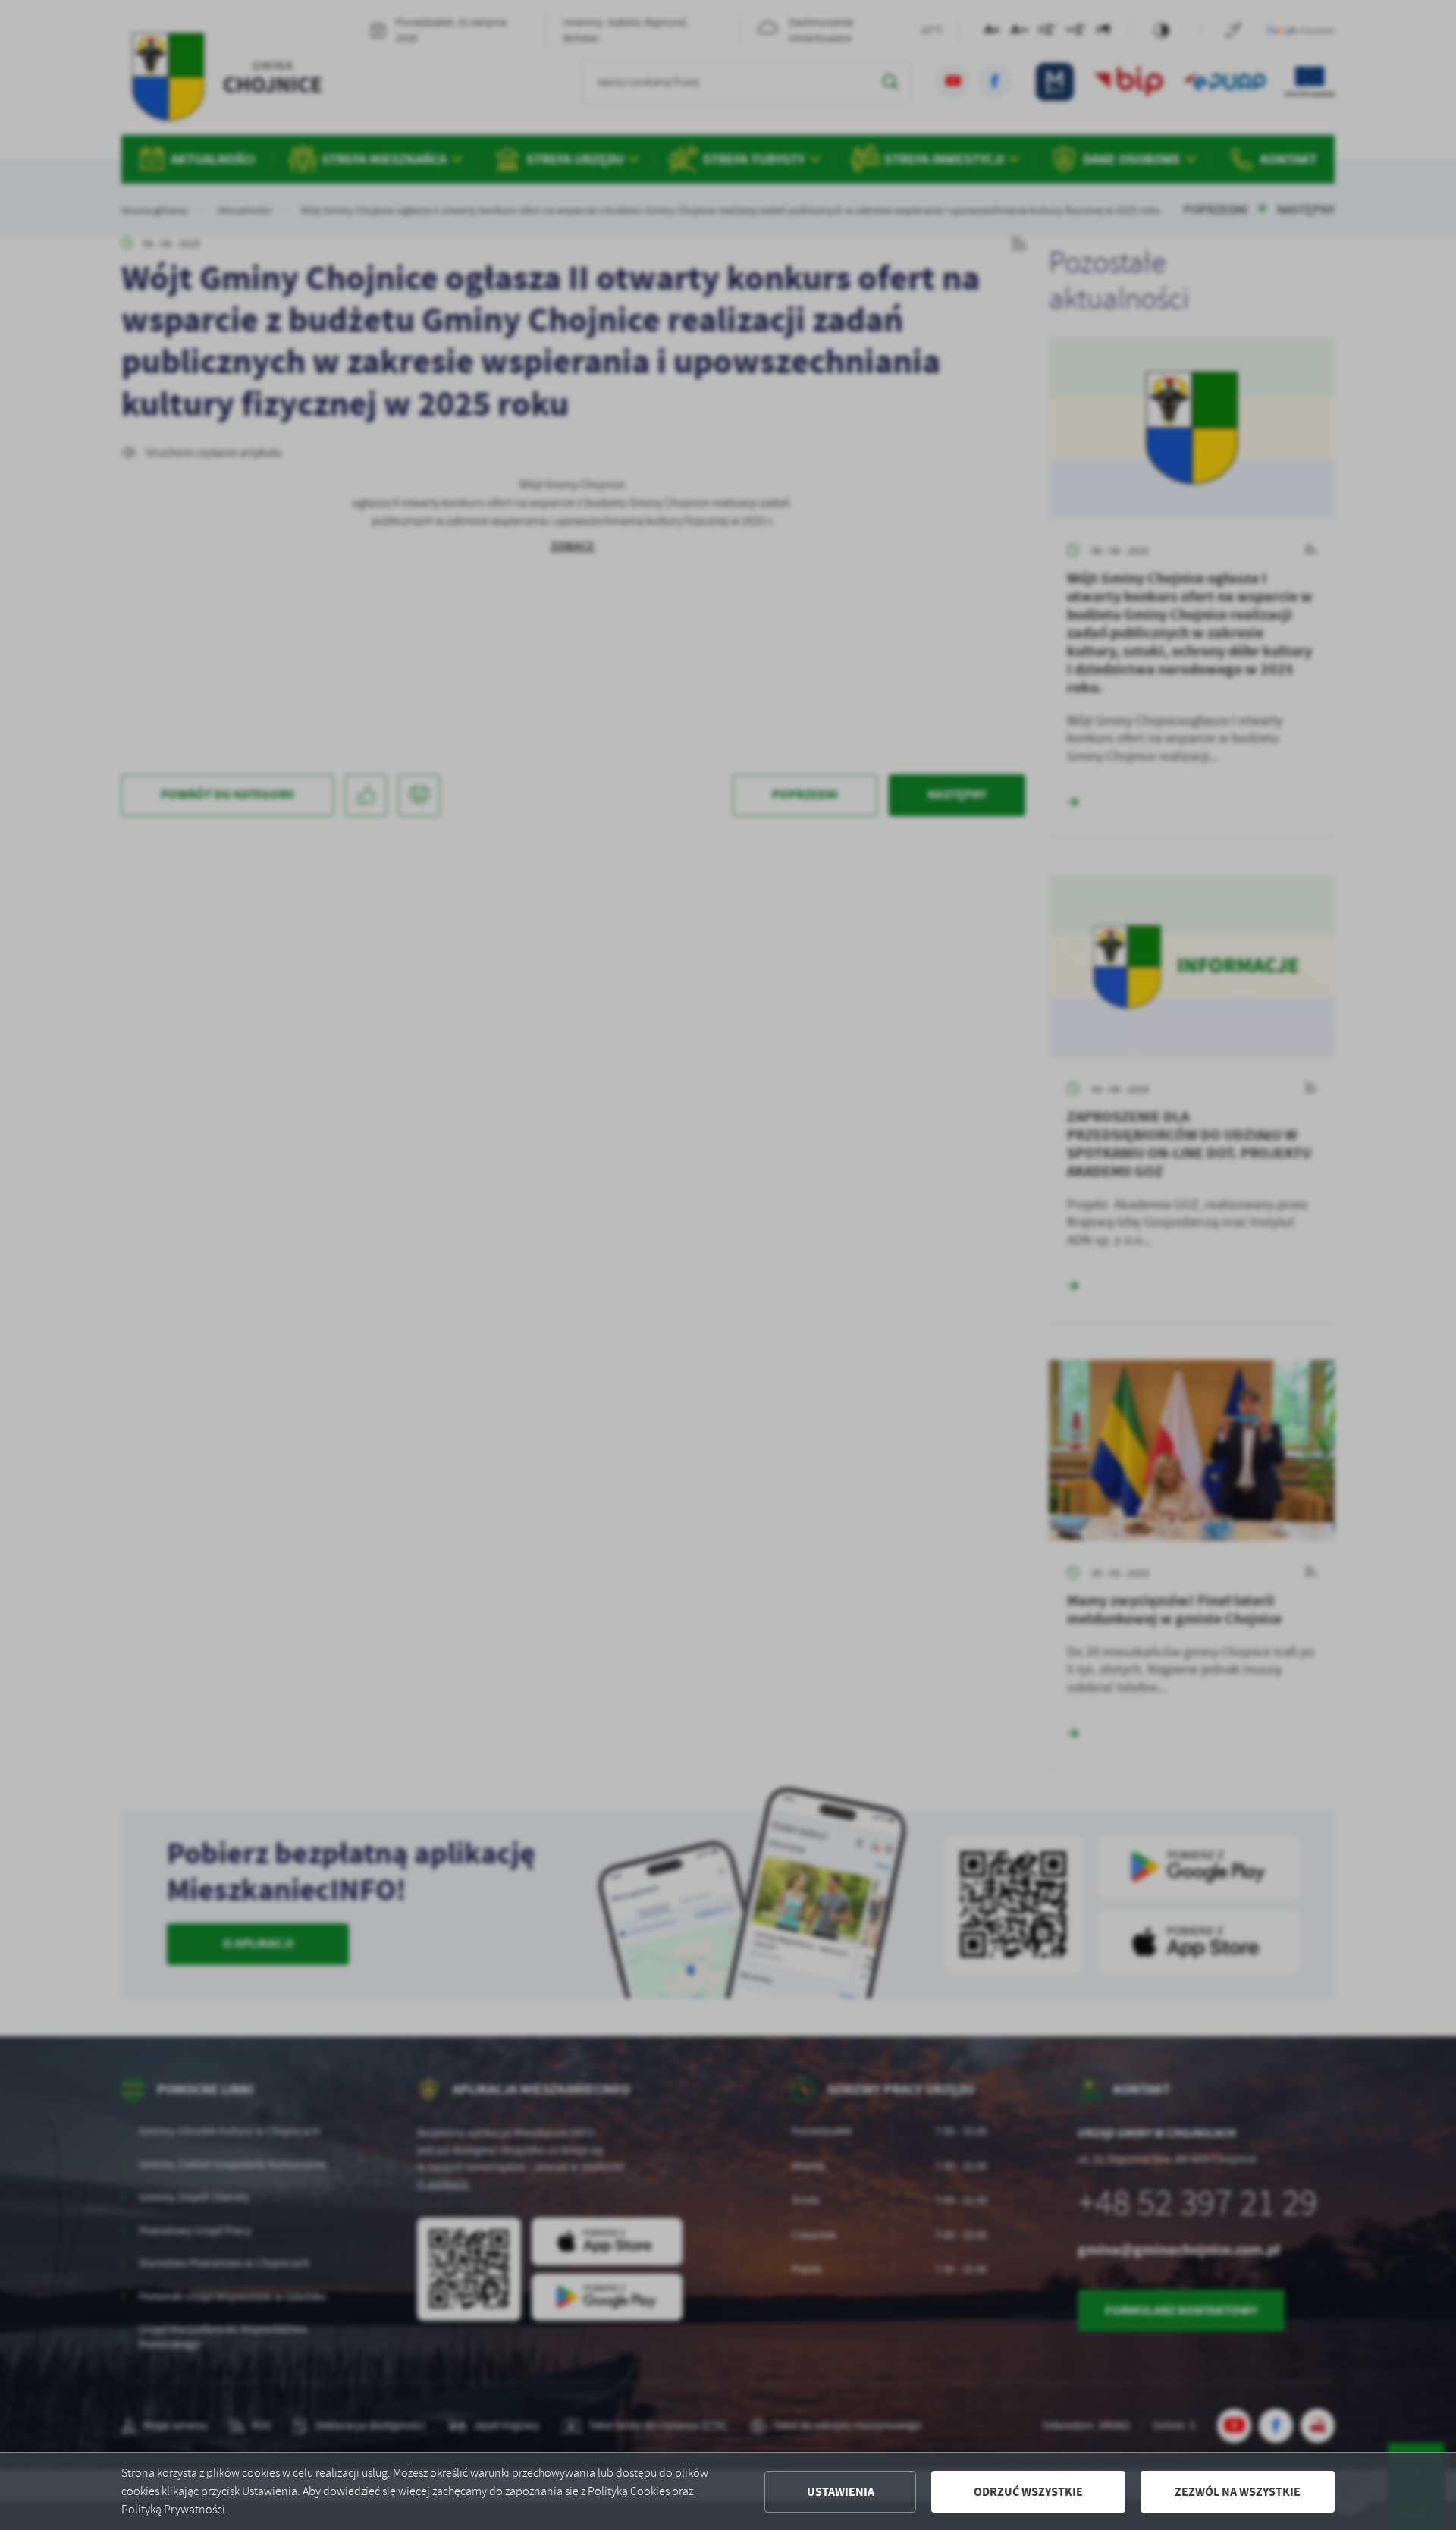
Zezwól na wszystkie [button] (1238, 2492)
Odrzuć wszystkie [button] (1028, 2492)
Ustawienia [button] (841, 2492)
